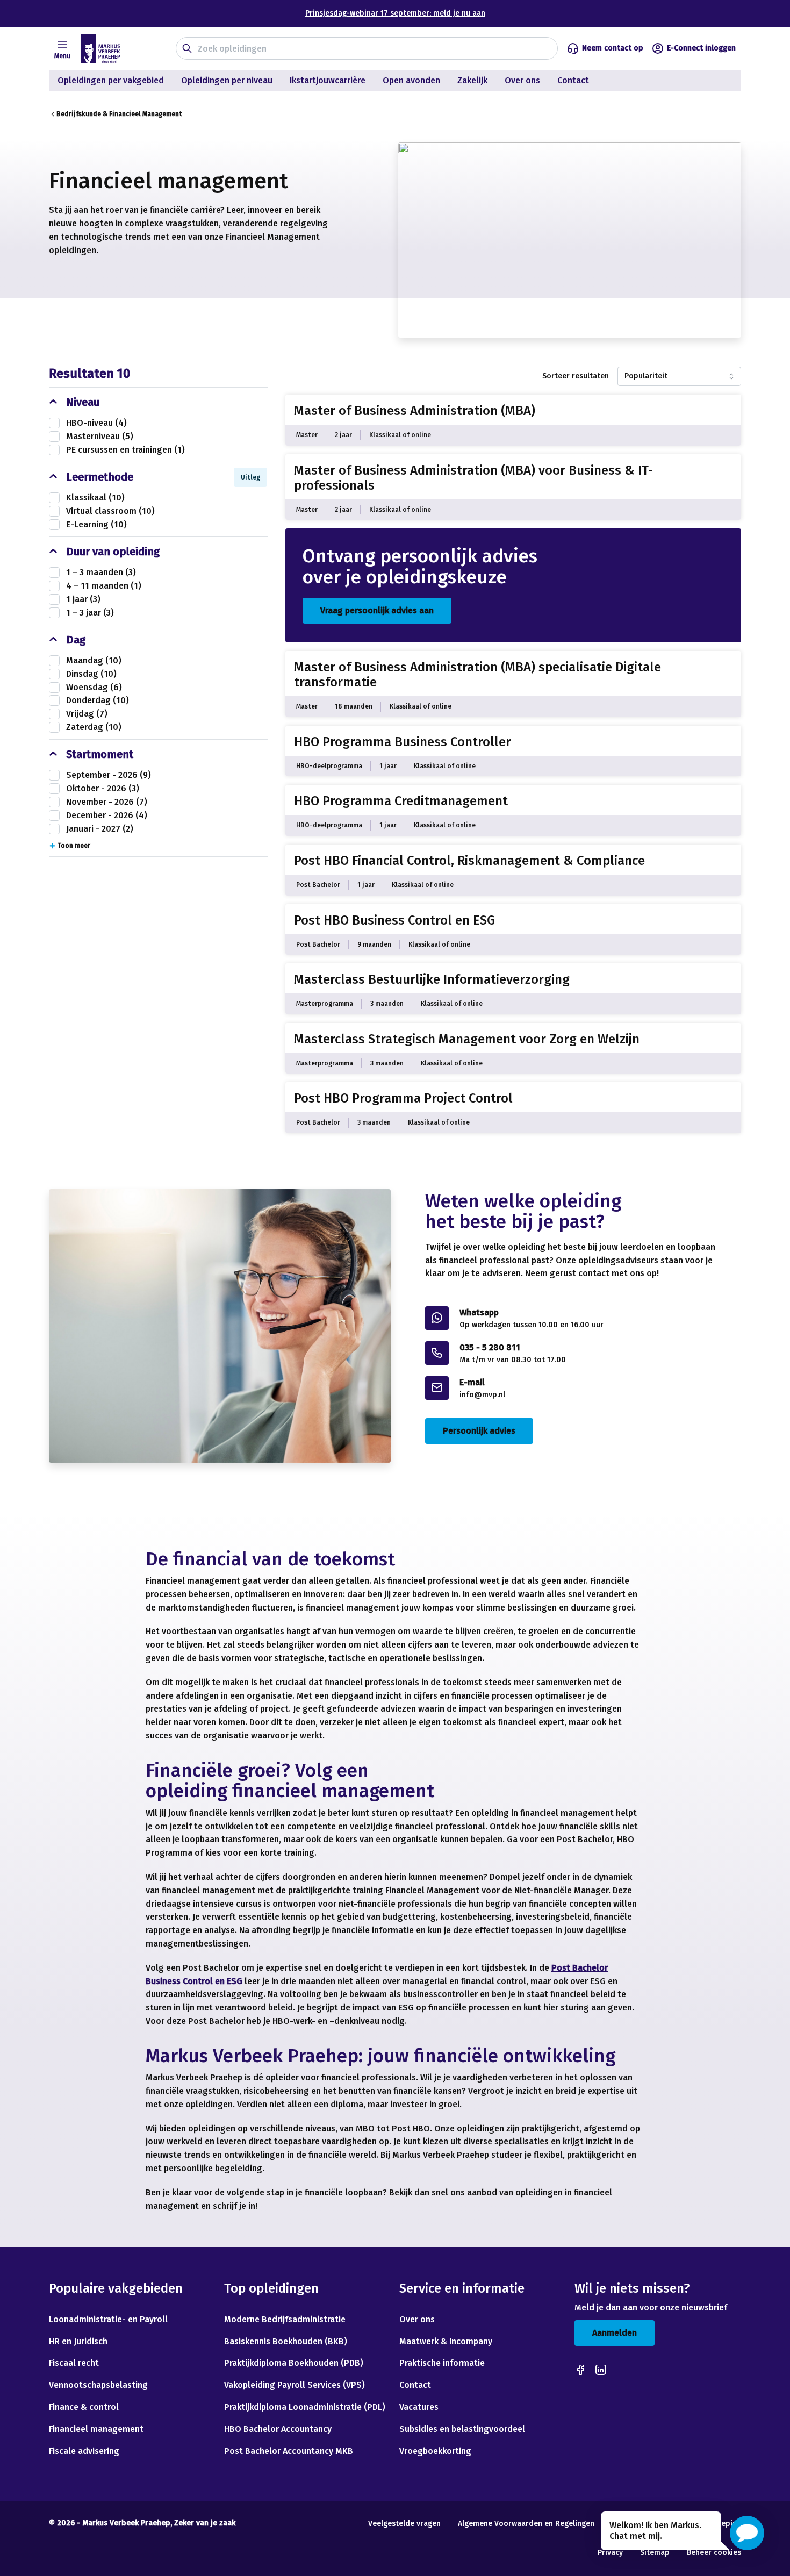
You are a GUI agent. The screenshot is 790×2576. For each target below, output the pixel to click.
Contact (574, 80)
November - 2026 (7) (107, 802)
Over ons (522, 80)
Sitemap (655, 2553)
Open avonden (411, 80)
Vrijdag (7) (87, 714)
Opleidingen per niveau (227, 80)
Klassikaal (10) (95, 498)
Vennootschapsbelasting (99, 2385)
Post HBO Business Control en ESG (394, 920)
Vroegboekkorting (435, 2451)
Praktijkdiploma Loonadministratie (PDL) (305, 2407)
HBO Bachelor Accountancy (278, 2429)
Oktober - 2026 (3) (103, 788)
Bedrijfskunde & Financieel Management (119, 114)
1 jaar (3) (83, 599)
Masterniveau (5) (100, 436)
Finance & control (84, 2407)
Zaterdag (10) (94, 727)
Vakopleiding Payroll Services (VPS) (295, 2385)
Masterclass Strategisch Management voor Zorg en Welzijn (467, 1039)
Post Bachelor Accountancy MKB (289, 2451)
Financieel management (96, 2429)
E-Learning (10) (96, 524)
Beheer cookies (714, 2553)
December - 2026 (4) (107, 815)
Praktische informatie (442, 2363)
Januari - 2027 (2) (100, 829)
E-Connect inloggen (701, 48)
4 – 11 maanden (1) (104, 586)
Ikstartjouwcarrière (328, 80)
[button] (747, 2533)
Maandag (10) (94, 660)
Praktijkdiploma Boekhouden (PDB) (294, 2363)
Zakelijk (472, 80)
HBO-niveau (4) (96, 423)
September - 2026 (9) (109, 775)
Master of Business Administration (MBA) (415, 411)
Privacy (610, 2553)
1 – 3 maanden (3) (101, 572)
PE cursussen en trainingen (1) (125, 450)
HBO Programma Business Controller (403, 742)
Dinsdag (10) (91, 674)
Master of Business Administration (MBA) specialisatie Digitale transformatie (477, 675)
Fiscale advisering (84, 2451)
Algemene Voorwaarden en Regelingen (526, 2524)
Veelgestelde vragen (404, 2524)
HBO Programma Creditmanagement (401, 801)
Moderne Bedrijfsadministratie (285, 2319)
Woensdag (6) (94, 687)
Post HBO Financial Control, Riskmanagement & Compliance (469, 861)
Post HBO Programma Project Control (403, 1098)
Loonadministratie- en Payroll (108, 2319)
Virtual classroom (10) (110, 511)
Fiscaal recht (74, 2363)
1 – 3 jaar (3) (90, 613)
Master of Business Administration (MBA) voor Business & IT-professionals (473, 478)
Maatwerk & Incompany (446, 2341)
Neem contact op (613, 48)
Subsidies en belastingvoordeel (462, 2429)
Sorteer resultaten (576, 376)
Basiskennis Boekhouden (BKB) (286, 2341)
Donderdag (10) (98, 700)
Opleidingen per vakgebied (111, 80)
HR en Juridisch (78, 2341)
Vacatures (419, 2407)
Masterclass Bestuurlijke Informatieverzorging (432, 979)
